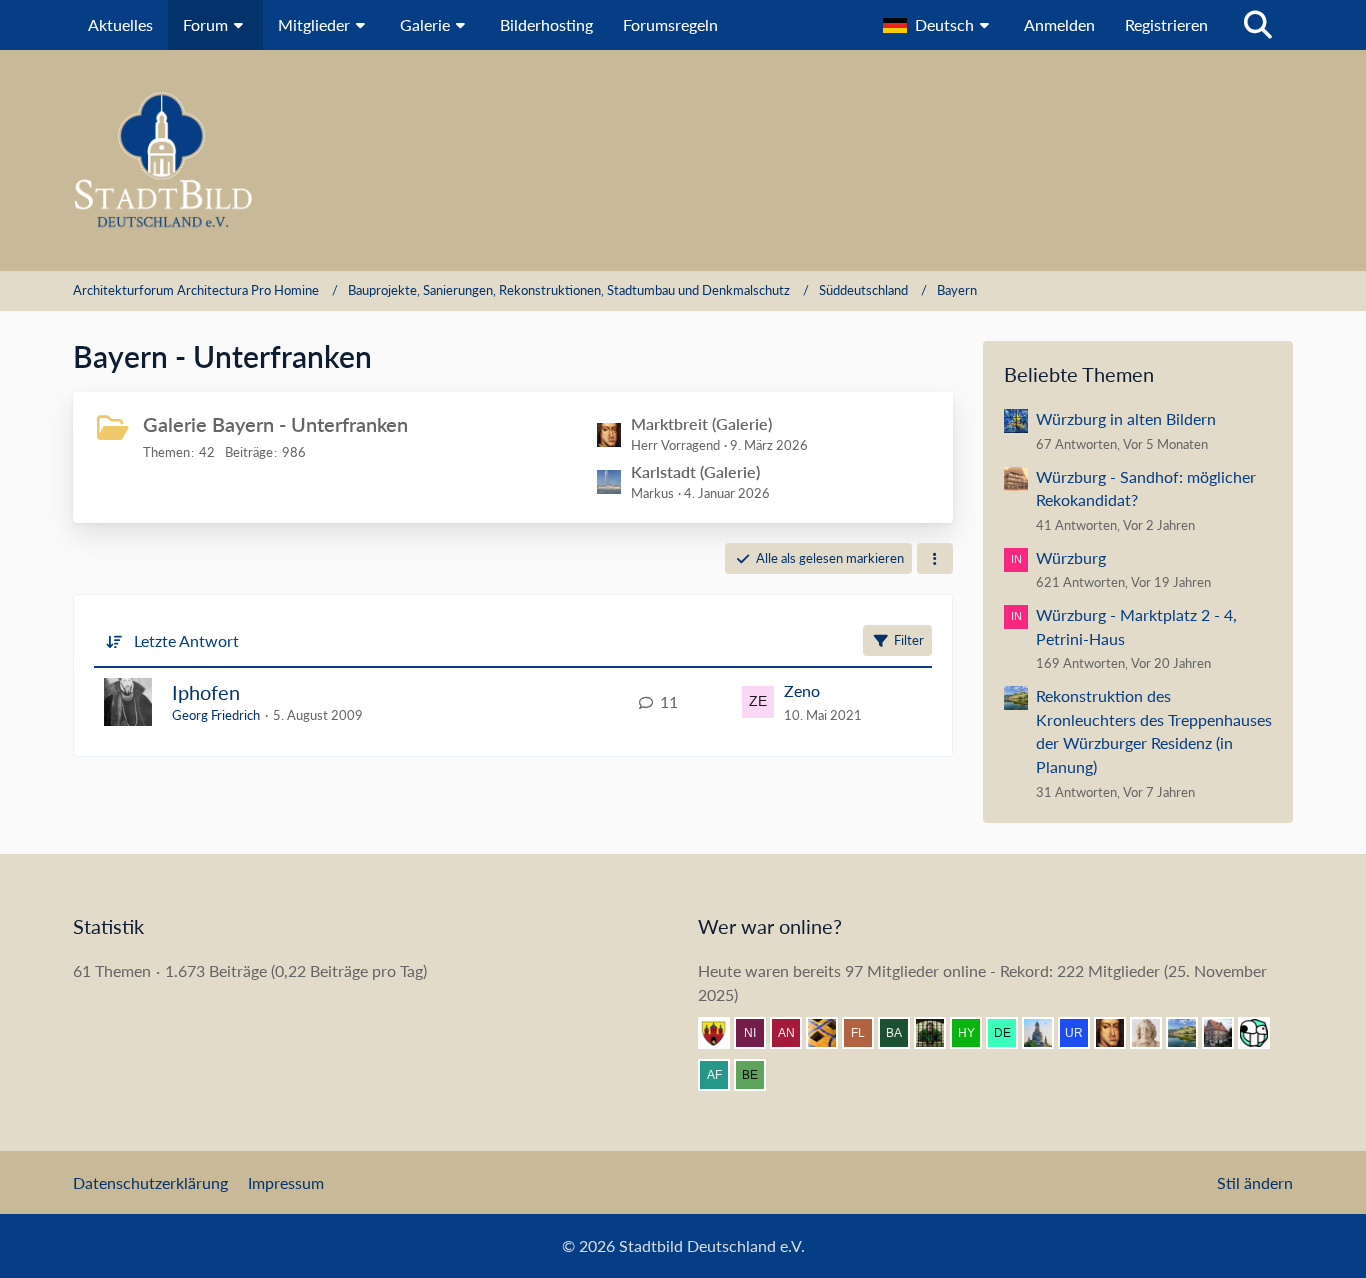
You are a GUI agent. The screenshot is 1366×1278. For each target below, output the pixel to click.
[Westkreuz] (722, 1033)
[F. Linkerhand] (866, 1033)
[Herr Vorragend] (1118, 1033)
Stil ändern (1255, 1182)
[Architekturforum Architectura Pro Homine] (683, 160)
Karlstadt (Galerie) (695, 471)
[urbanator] (1082, 1033)
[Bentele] (1226, 1033)
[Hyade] (974, 1033)
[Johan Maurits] (1154, 1033)
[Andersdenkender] (794, 1033)
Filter (909, 640)
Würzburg (1071, 557)
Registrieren (1166, 24)
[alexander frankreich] (722, 1075)
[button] (938, 25)
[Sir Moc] (1262, 1033)
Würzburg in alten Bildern (1126, 418)
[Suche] (1258, 25)
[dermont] (1010, 1033)
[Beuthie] (758, 1075)
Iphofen (206, 692)
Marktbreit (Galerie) (701, 423)
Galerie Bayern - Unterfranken (275, 424)
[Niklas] (758, 1033)
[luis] (1046, 1033)
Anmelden (1059, 24)
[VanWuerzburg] (1190, 1033)
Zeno (802, 690)
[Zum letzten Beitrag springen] (758, 702)
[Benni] (830, 1033)
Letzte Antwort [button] (186, 640)
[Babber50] (902, 1033)
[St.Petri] (938, 1033)
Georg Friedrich (216, 715)
